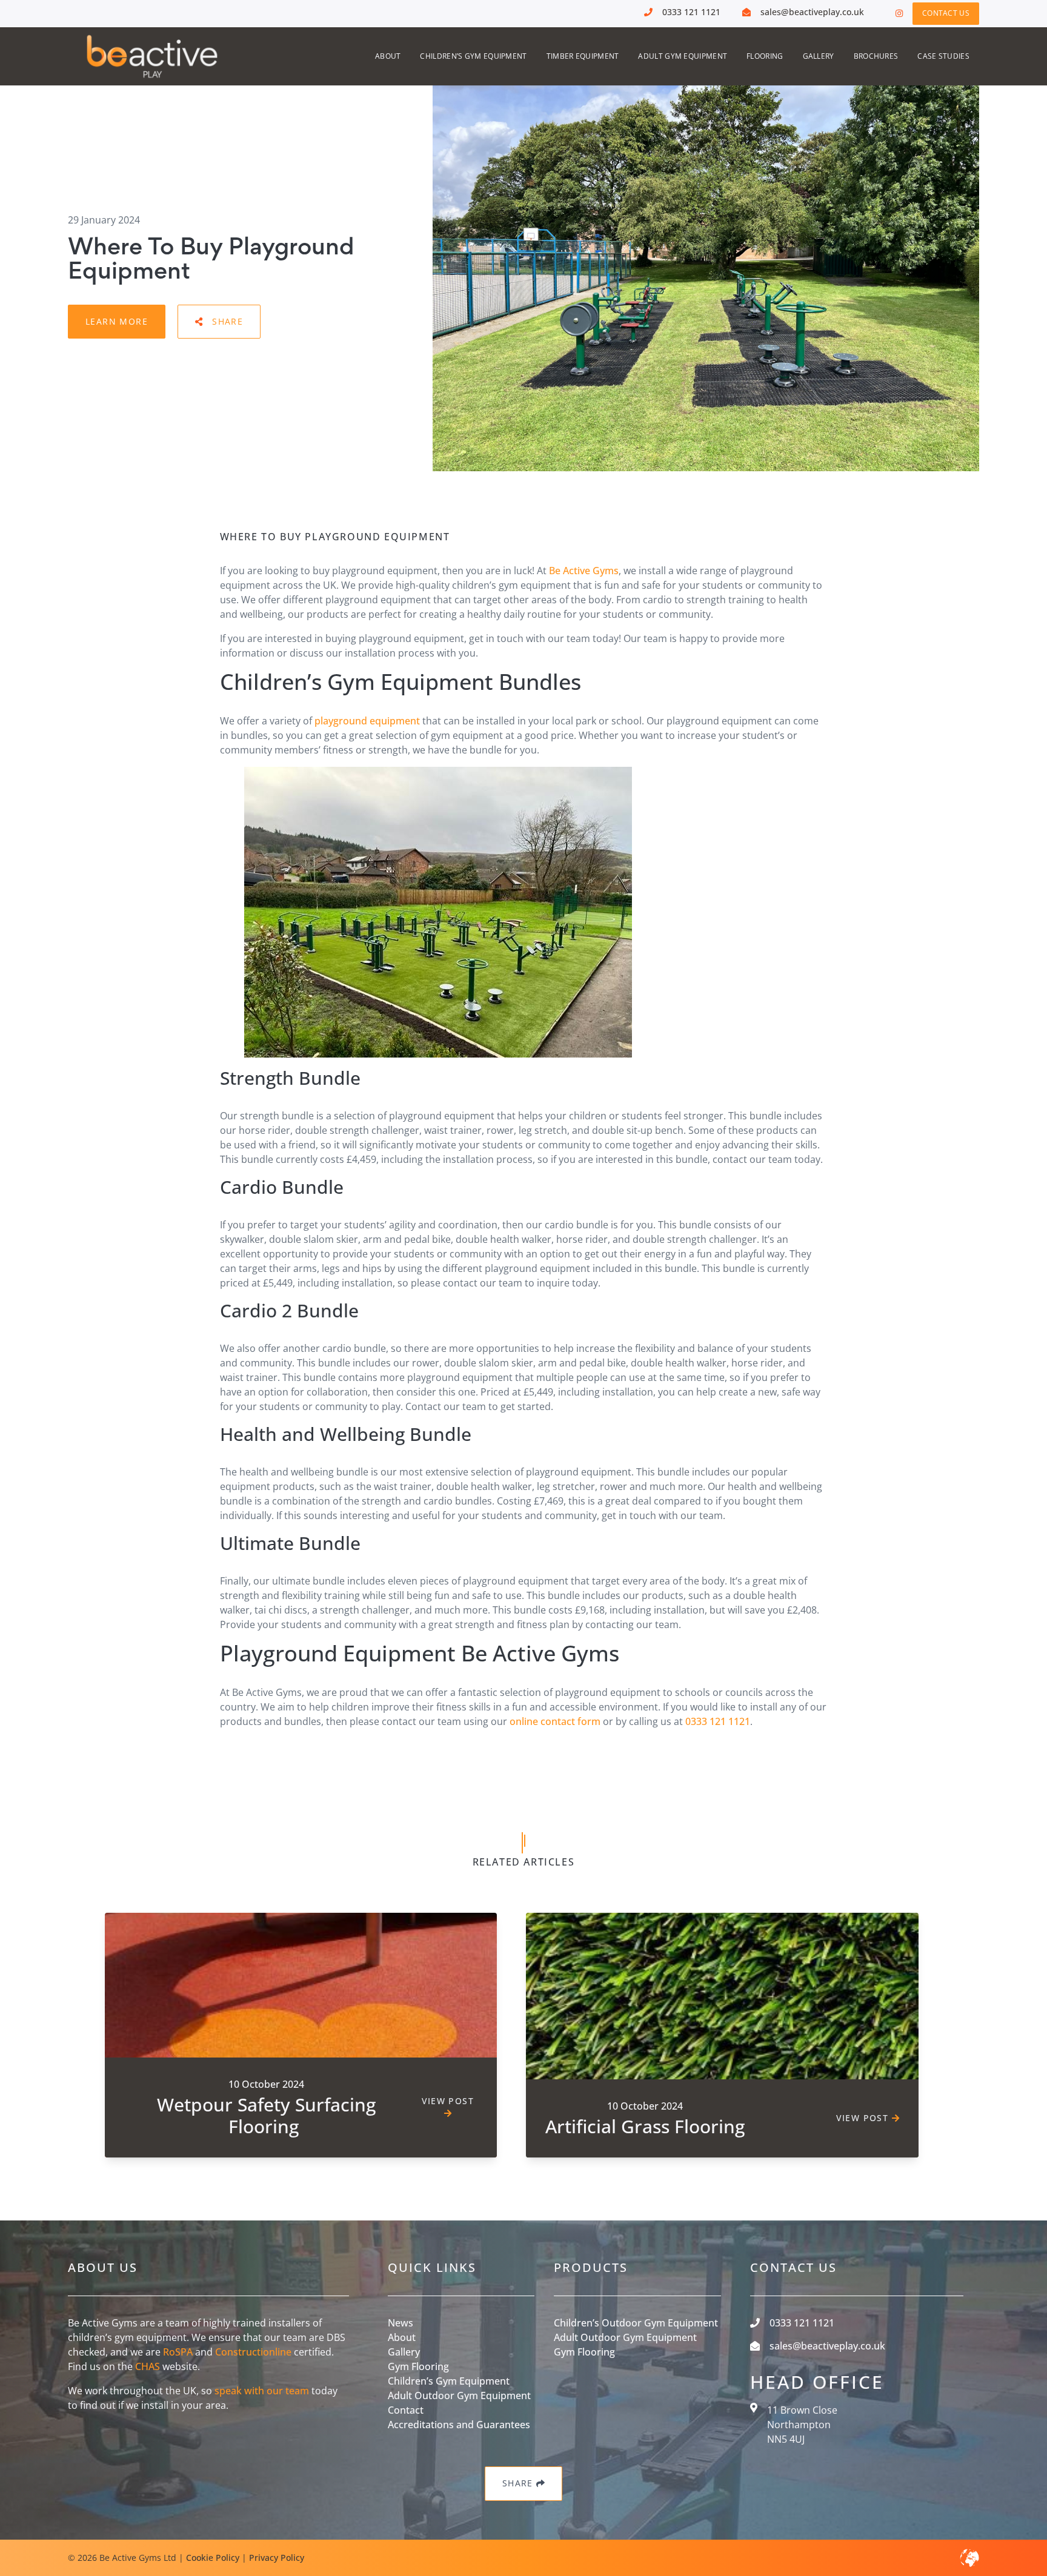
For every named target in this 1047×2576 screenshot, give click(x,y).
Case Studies (943, 56)
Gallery (819, 56)
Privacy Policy (277, 2558)
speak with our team (262, 2391)
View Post (448, 2101)
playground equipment (367, 721)
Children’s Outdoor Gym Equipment (636, 2323)
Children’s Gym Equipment (473, 56)
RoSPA (178, 2352)
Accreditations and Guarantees (459, 2425)
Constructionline (253, 2352)
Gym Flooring (418, 2366)
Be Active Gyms (584, 571)
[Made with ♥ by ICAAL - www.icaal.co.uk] (969, 2558)
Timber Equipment (583, 56)
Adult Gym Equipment (683, 56)
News (401, 2323)
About (388, 56)
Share (228, 321)
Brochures (876, 56)
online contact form (555, 1721)
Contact (406, 2410)
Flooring (765, 56)
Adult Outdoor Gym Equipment (459, 2396)
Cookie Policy (213, 2558)
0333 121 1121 (718, 1721)
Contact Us (946, 13)
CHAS (148, 2366)
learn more (117, 321)
